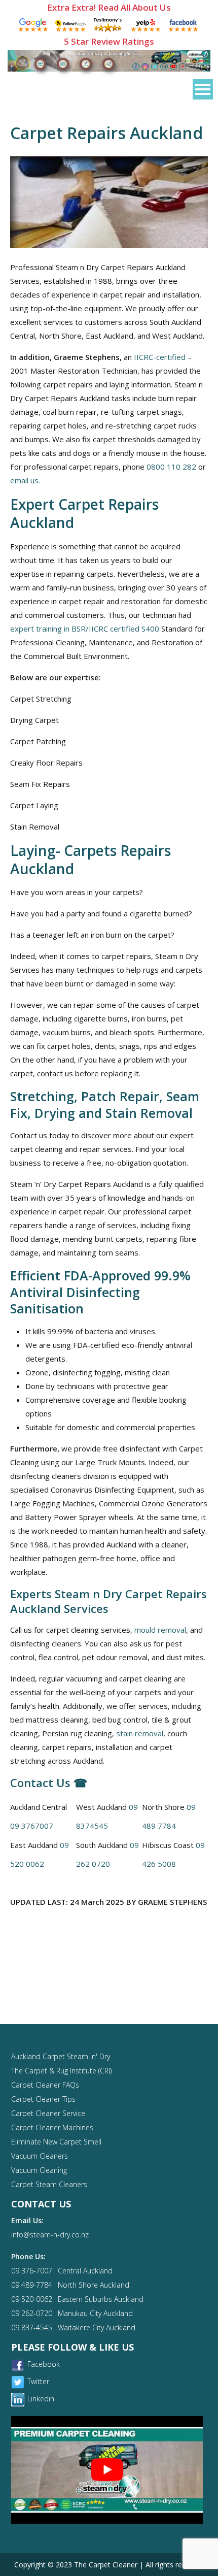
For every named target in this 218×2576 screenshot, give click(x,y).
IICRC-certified (160, 357)
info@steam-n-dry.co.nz (50, 2235)
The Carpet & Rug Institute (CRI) (61, 2071)
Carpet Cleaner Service (48, 2113)
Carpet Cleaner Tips (43, 2099)
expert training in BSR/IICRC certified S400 (85, 629)
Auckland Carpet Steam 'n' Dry (61, 2056)
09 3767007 (32, 1826)
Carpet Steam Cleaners (49, 2184)
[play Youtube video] (107, 2470)
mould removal (160, 1630)
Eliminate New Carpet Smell (56, 2142)
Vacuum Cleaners (40, 2156)
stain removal (140, 1733)
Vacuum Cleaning (39, 2170)
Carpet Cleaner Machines (52, 2127)
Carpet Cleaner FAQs (45, 2085)
